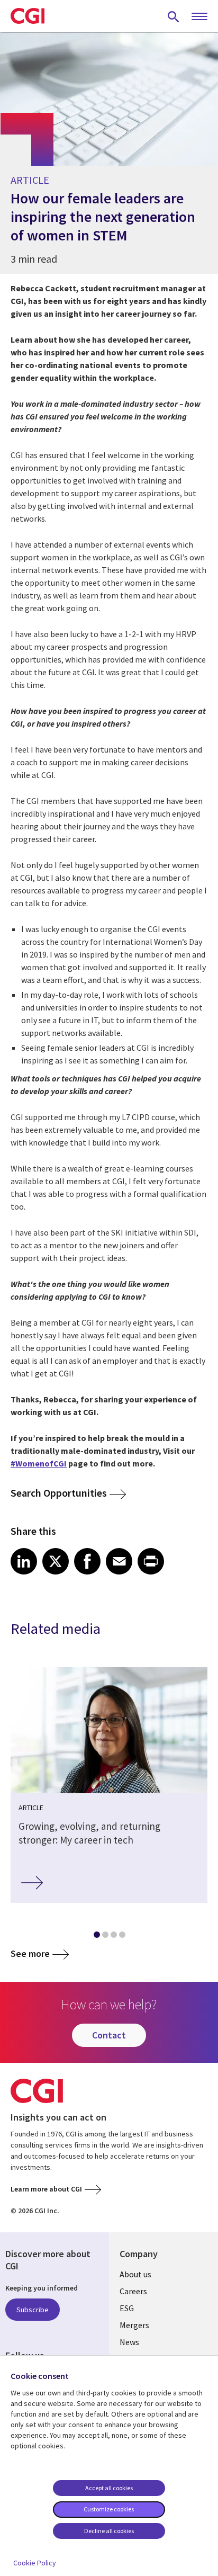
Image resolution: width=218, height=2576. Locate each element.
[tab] (96, 1937)
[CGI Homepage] (28, 16)
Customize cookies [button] (109, 2509)
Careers (133, 2291)
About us (135, 2274)
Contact (109, 2035)
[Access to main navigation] (199, 17)
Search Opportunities (59, 1493)
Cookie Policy (35, 2563)
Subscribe (33, 2310)
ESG (127, 2308)
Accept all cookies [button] (109, 2488)
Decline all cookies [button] (109, 2531)
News (129, 2342)
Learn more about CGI (46, 2189)
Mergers (134, 2325)
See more (30, 1953)
